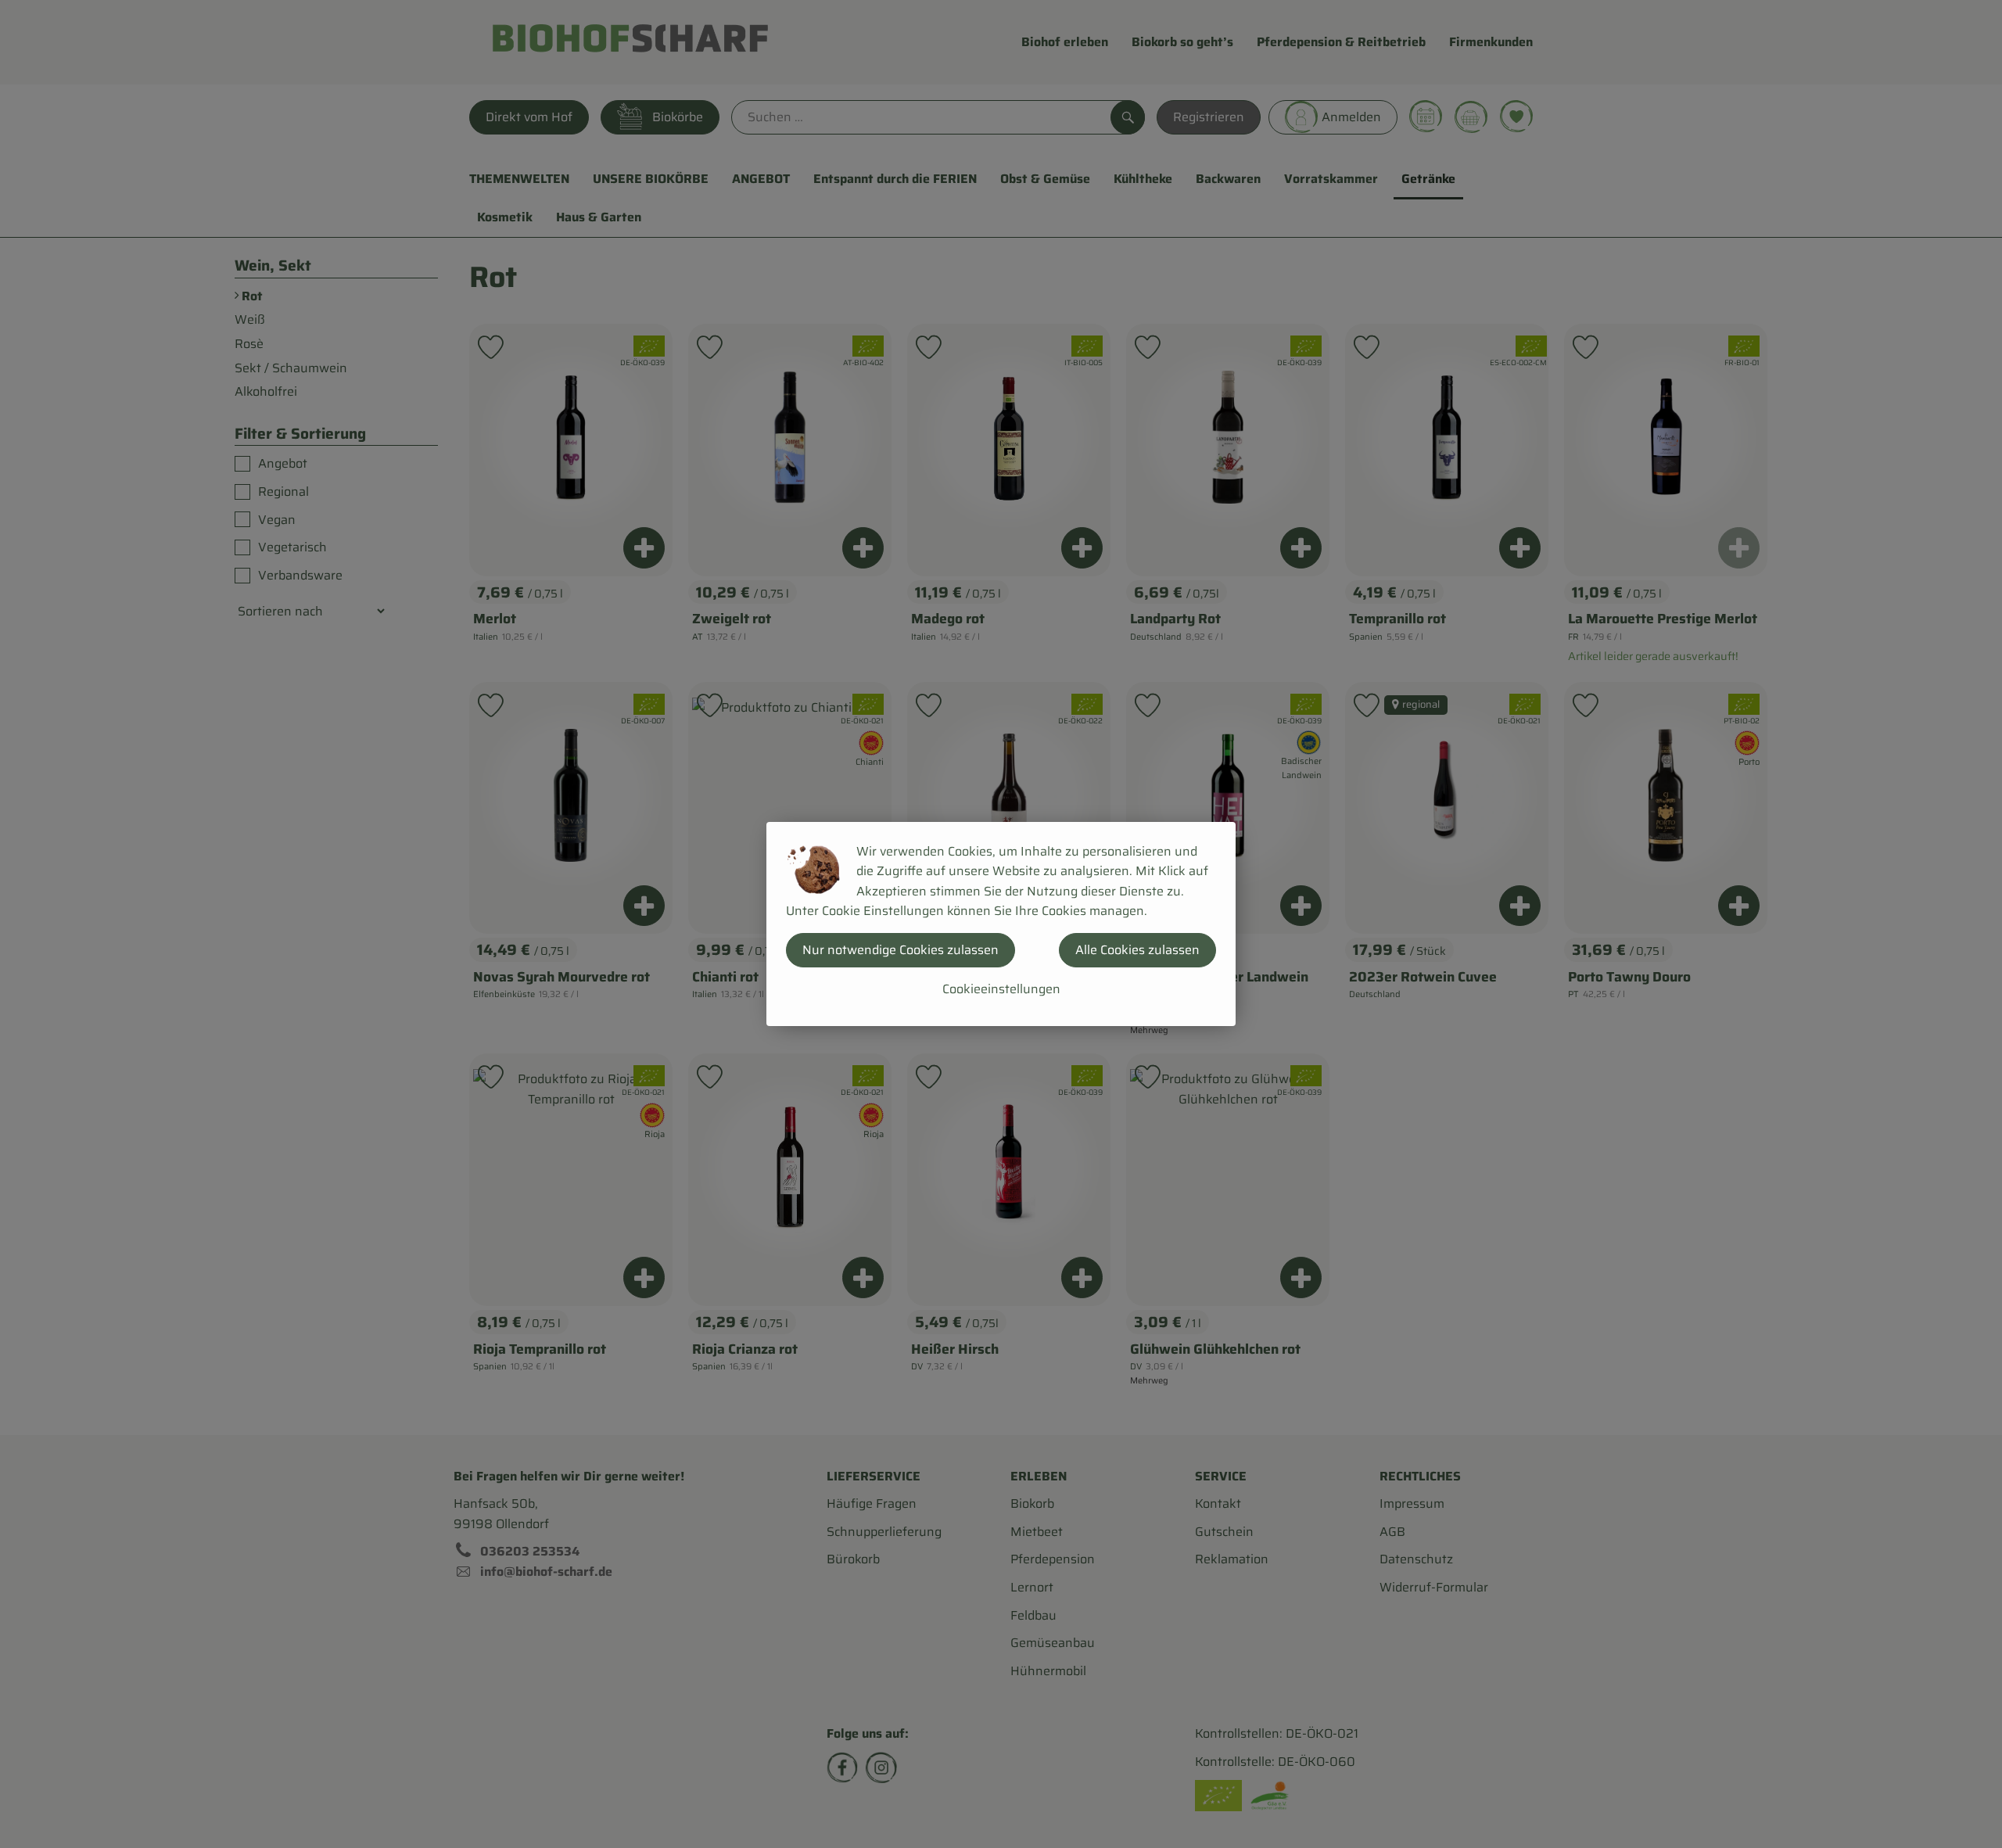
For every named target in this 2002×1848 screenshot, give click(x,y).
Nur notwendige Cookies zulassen (901, 950)
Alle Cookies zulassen (1137, 950)
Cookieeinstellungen (1001, 989)
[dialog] (1001, 924)
